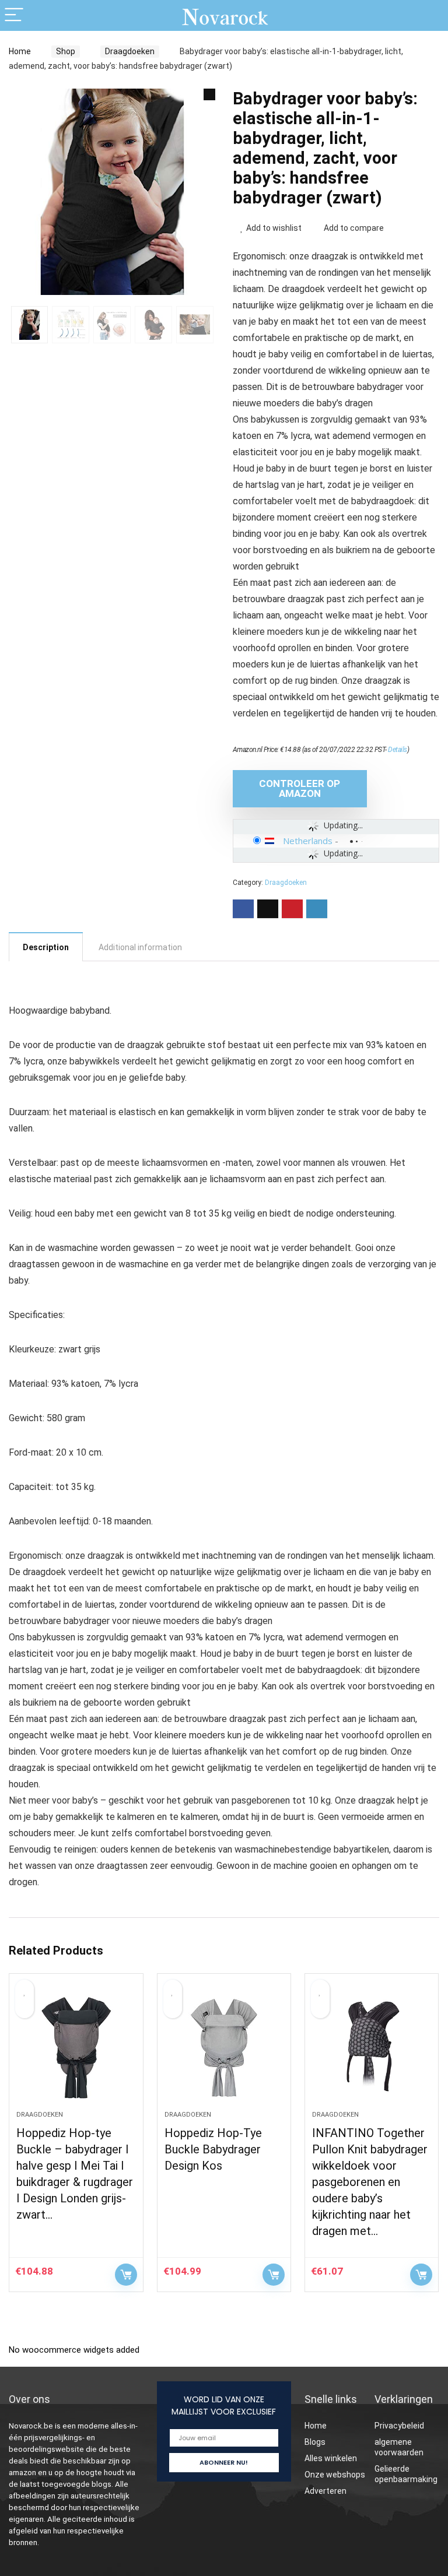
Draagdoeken (130, 51)
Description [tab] (46, 947)
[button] (209, 94)
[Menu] (14, 15)
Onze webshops (335, 2475)
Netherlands (308, 841)
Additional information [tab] (140, 947)
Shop (66, 51)
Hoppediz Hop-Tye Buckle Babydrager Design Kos (213, 2149)
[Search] (430, 15)
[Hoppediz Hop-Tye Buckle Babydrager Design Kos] (224, 2048)
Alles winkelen (331, 2458)
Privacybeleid (399, 2426)
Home (20, 51)
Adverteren (325, 2491)
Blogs (315, 2442)
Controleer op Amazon (300, 788)
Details (398, 750)
